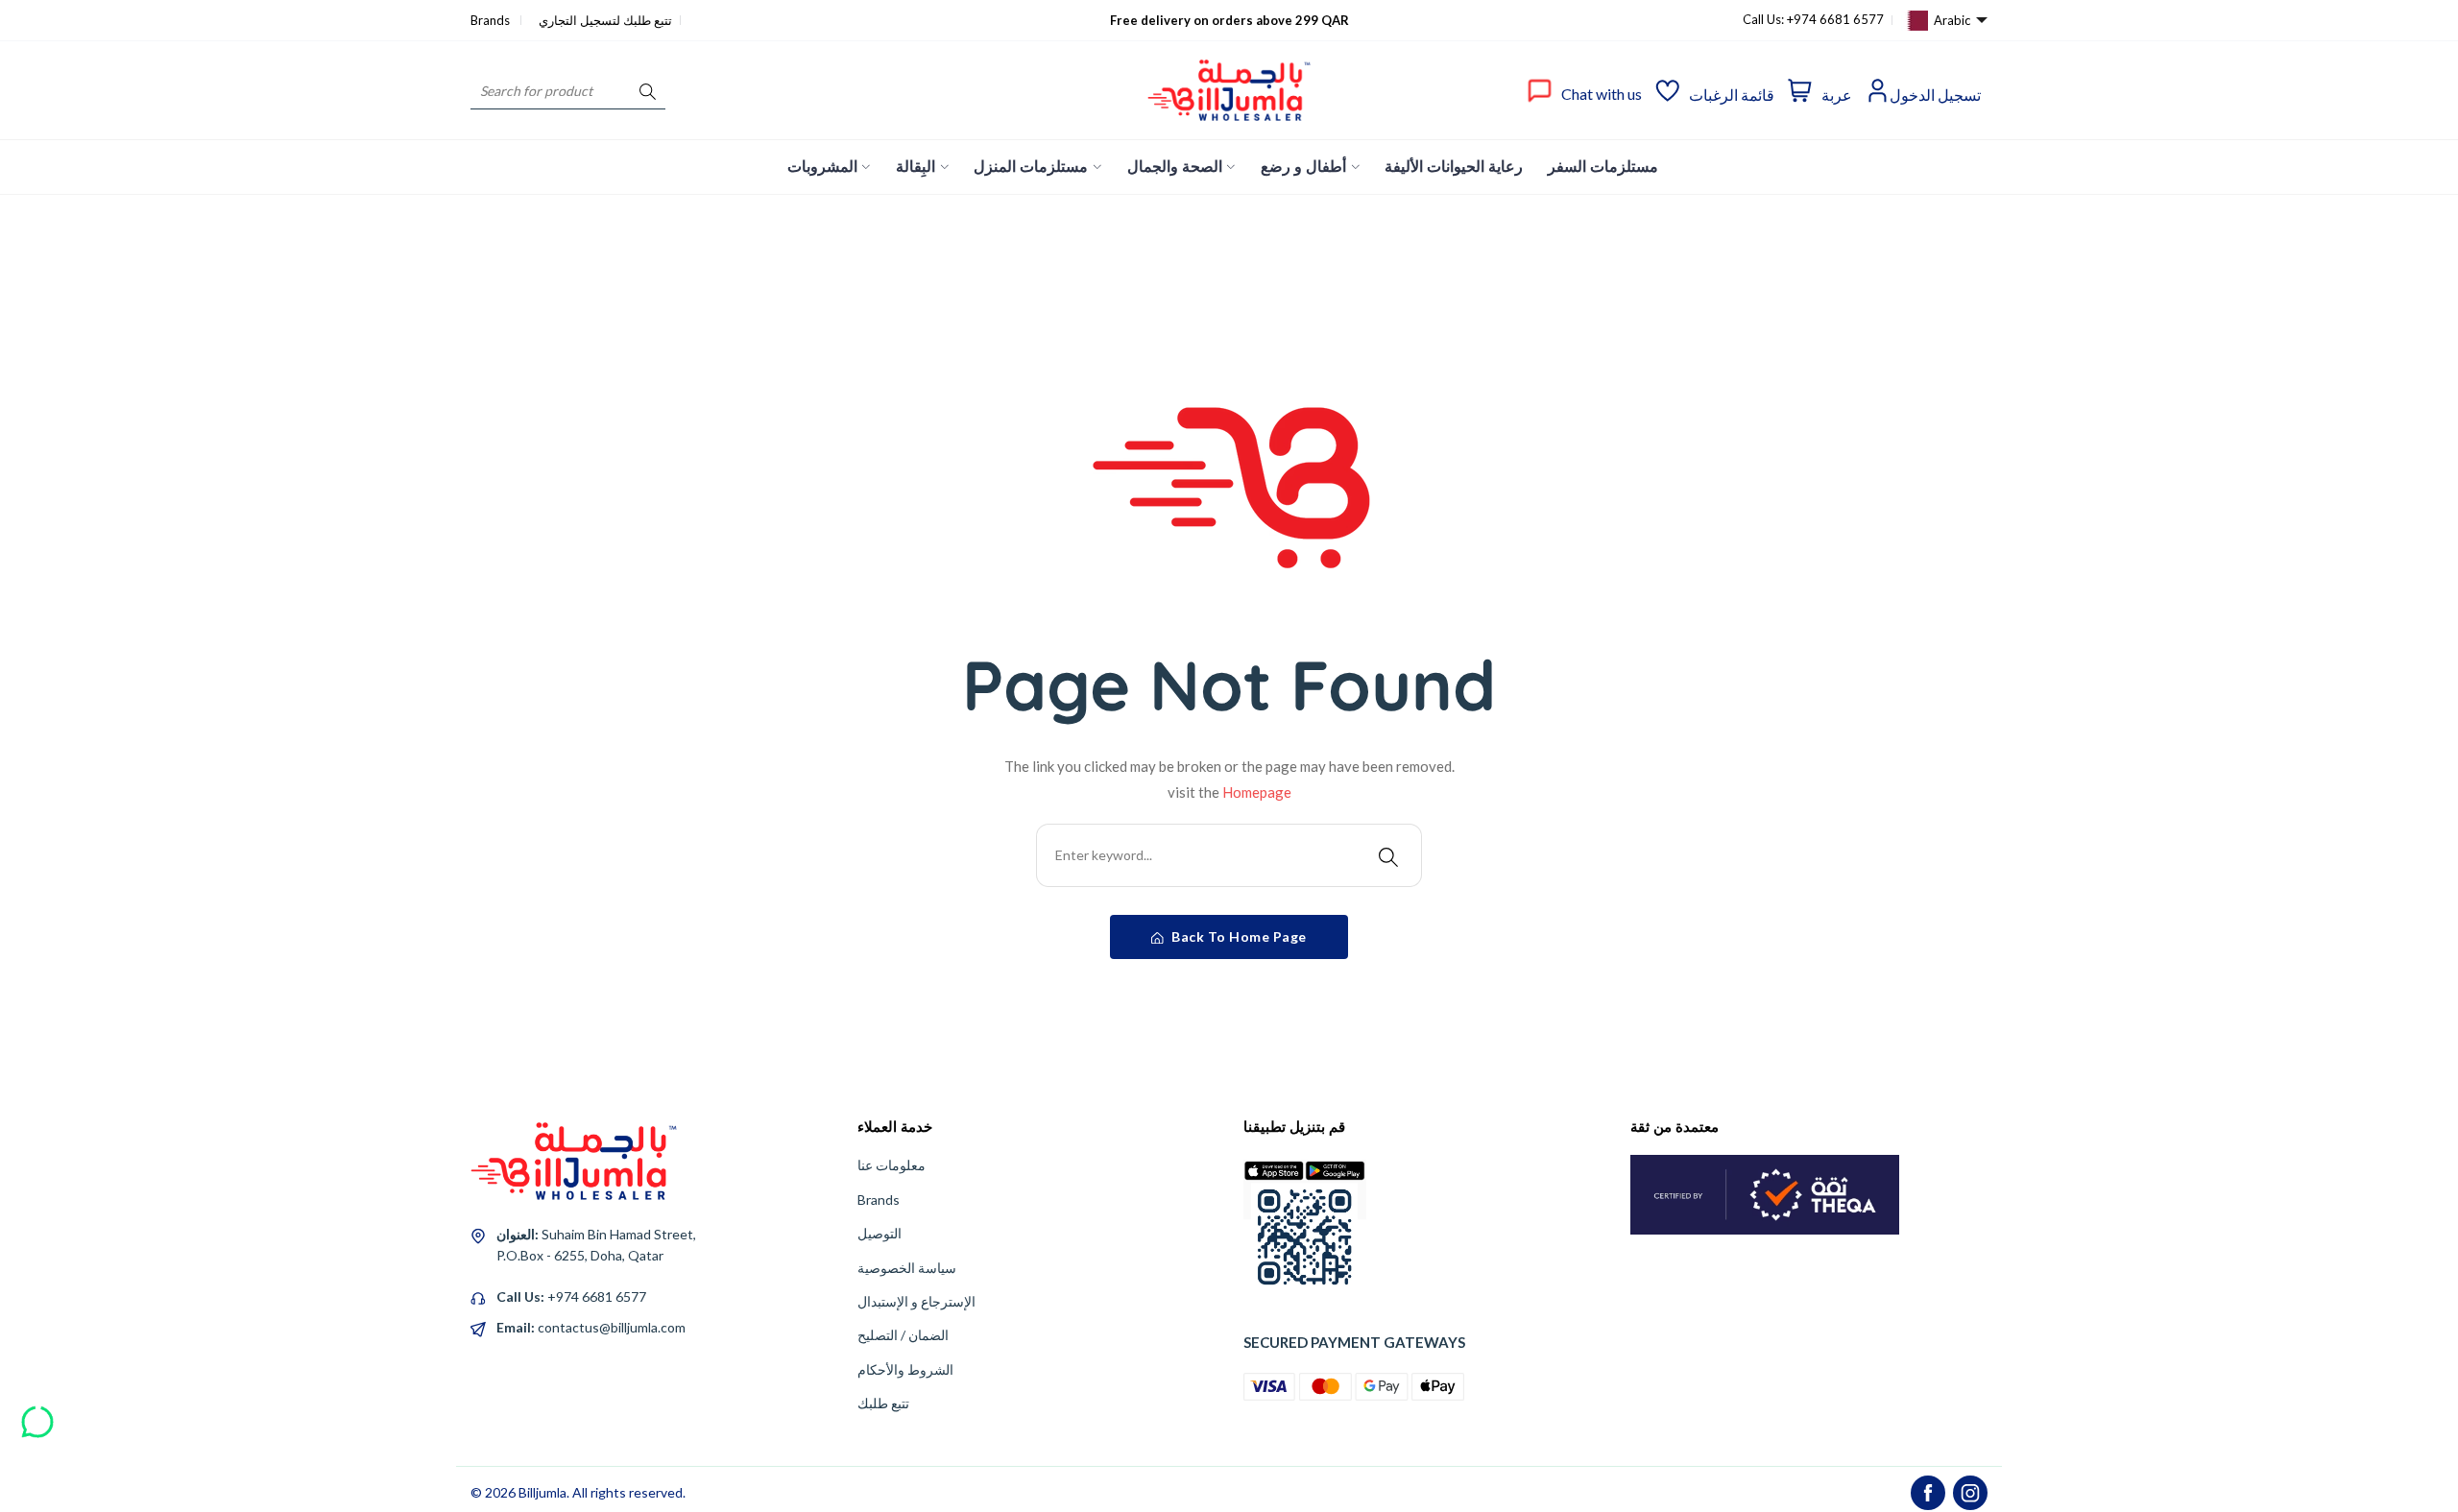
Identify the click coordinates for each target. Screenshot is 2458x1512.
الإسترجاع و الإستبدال (916, 1301)
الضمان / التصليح (903, 1335)
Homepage (1257, 792)
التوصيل (880, 1233)
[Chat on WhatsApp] (37, 1415)
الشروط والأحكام (905, 1369)
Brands (492, 20)
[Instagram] (1970, 1493)
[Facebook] (1928, 1493)
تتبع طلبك (883, 1403)
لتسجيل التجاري (579, 20)
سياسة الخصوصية (907, 1268)
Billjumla (542, 1492)
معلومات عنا (892, 1165)
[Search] (648, 91)
